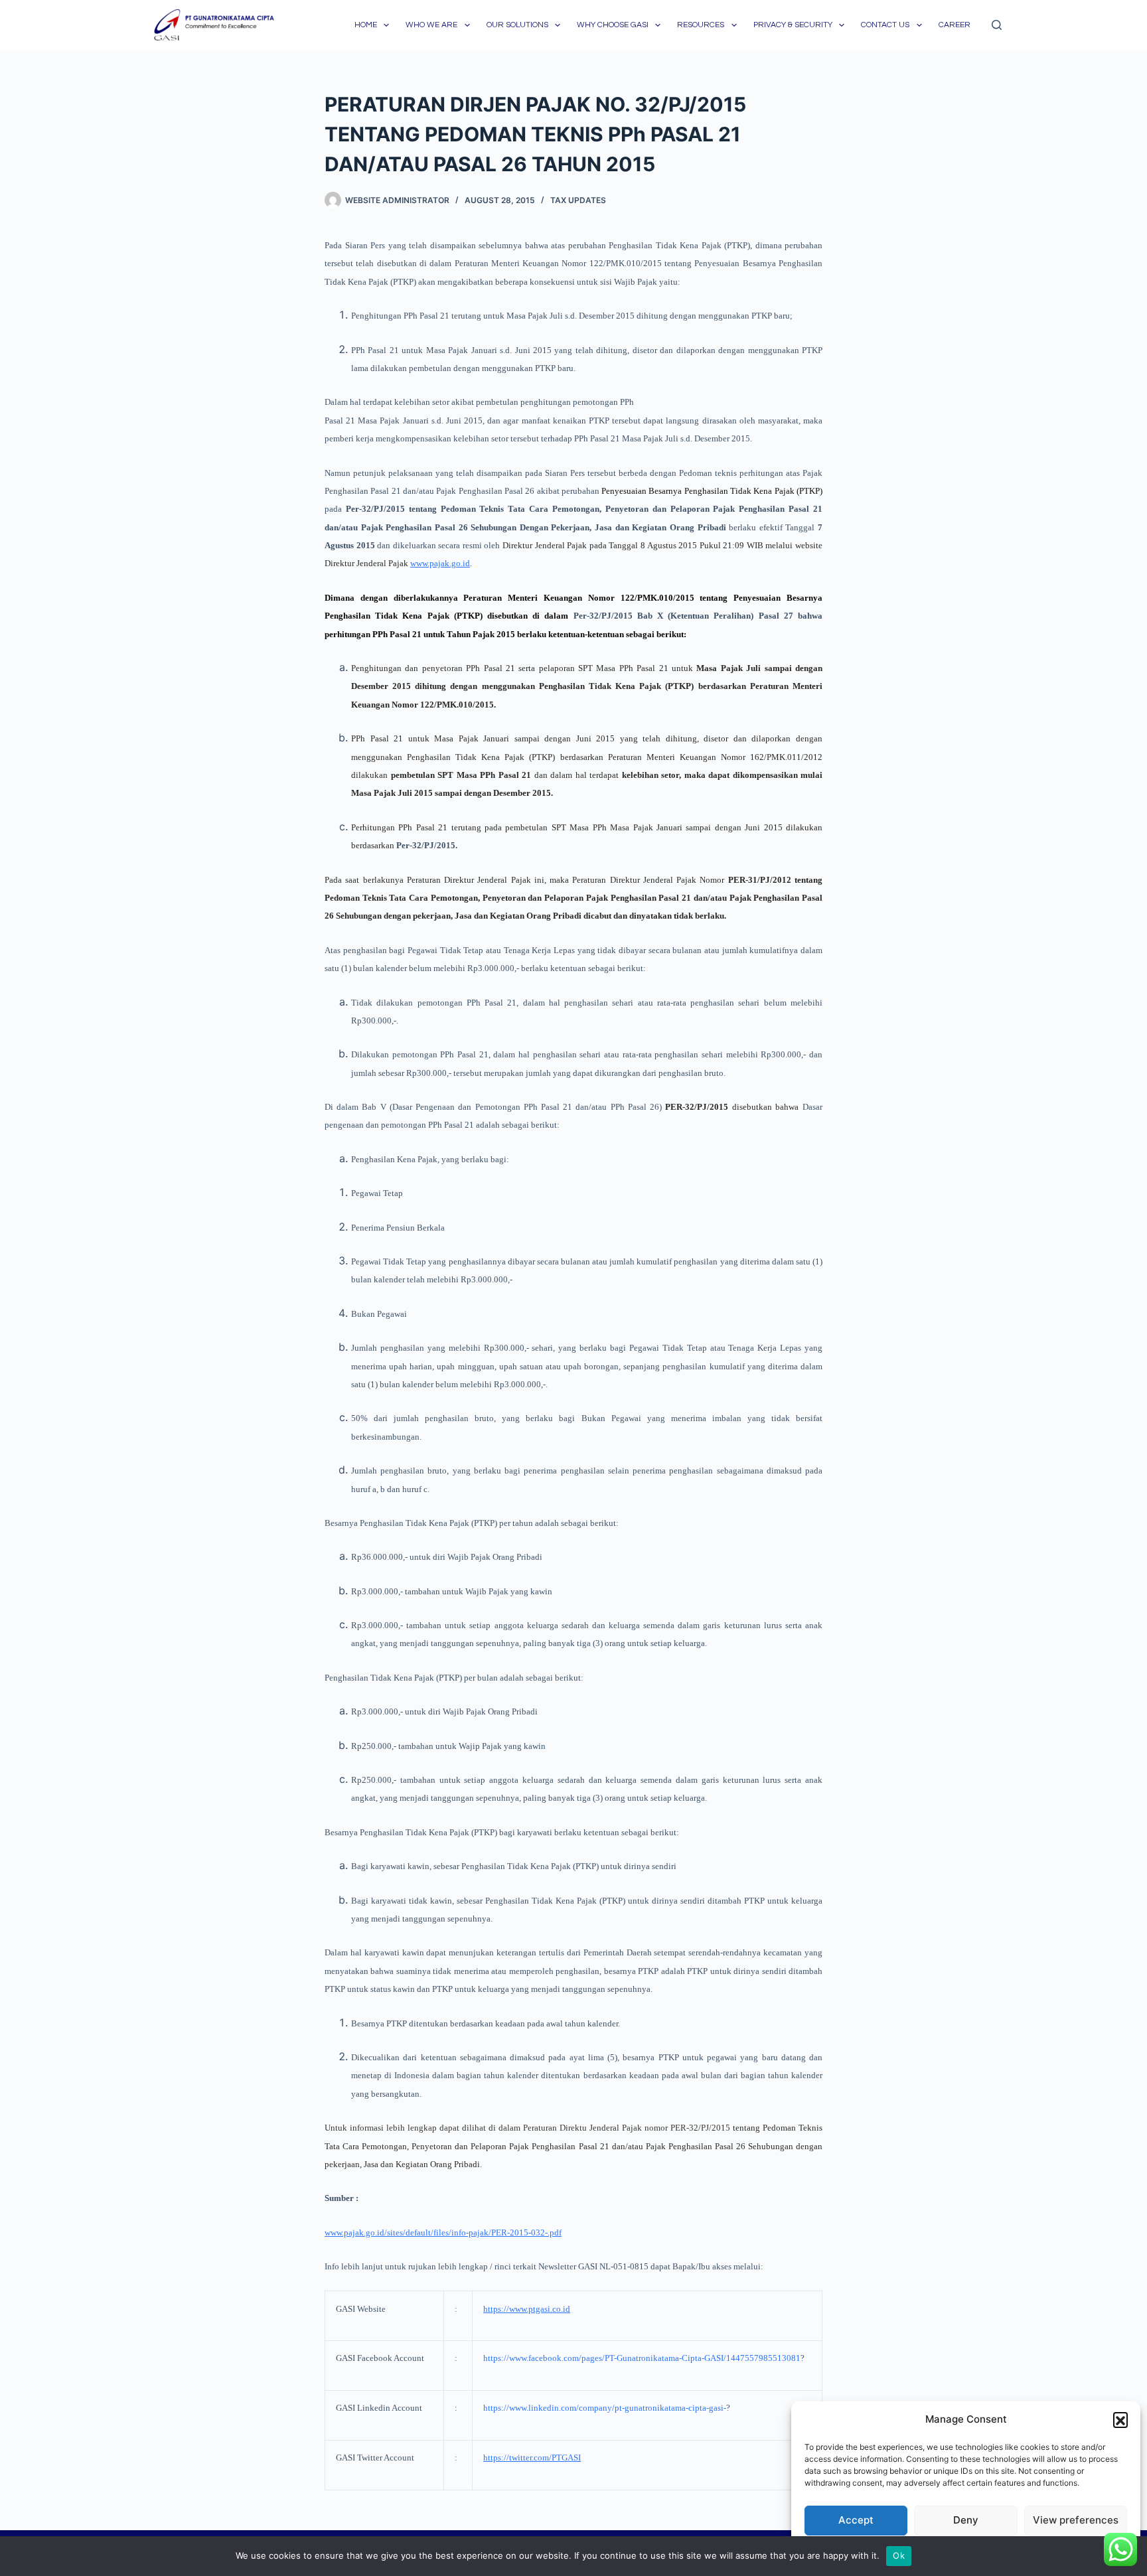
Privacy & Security (793, 25)
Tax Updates (578, 200)
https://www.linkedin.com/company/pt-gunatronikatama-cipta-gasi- (605, 2408)
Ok (899, 2555)
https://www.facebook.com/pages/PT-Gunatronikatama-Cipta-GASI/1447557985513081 (642, 2358)
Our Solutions (517, 25)
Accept (856, 2520)
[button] (1120, 2419)
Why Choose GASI (613, 25)
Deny (966, 2520)
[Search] (997, 25)
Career (955, 25)
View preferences (1076, 2520)
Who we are (431, 25)
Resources (701, 25)
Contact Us (885, 25)
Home (366, 25)
